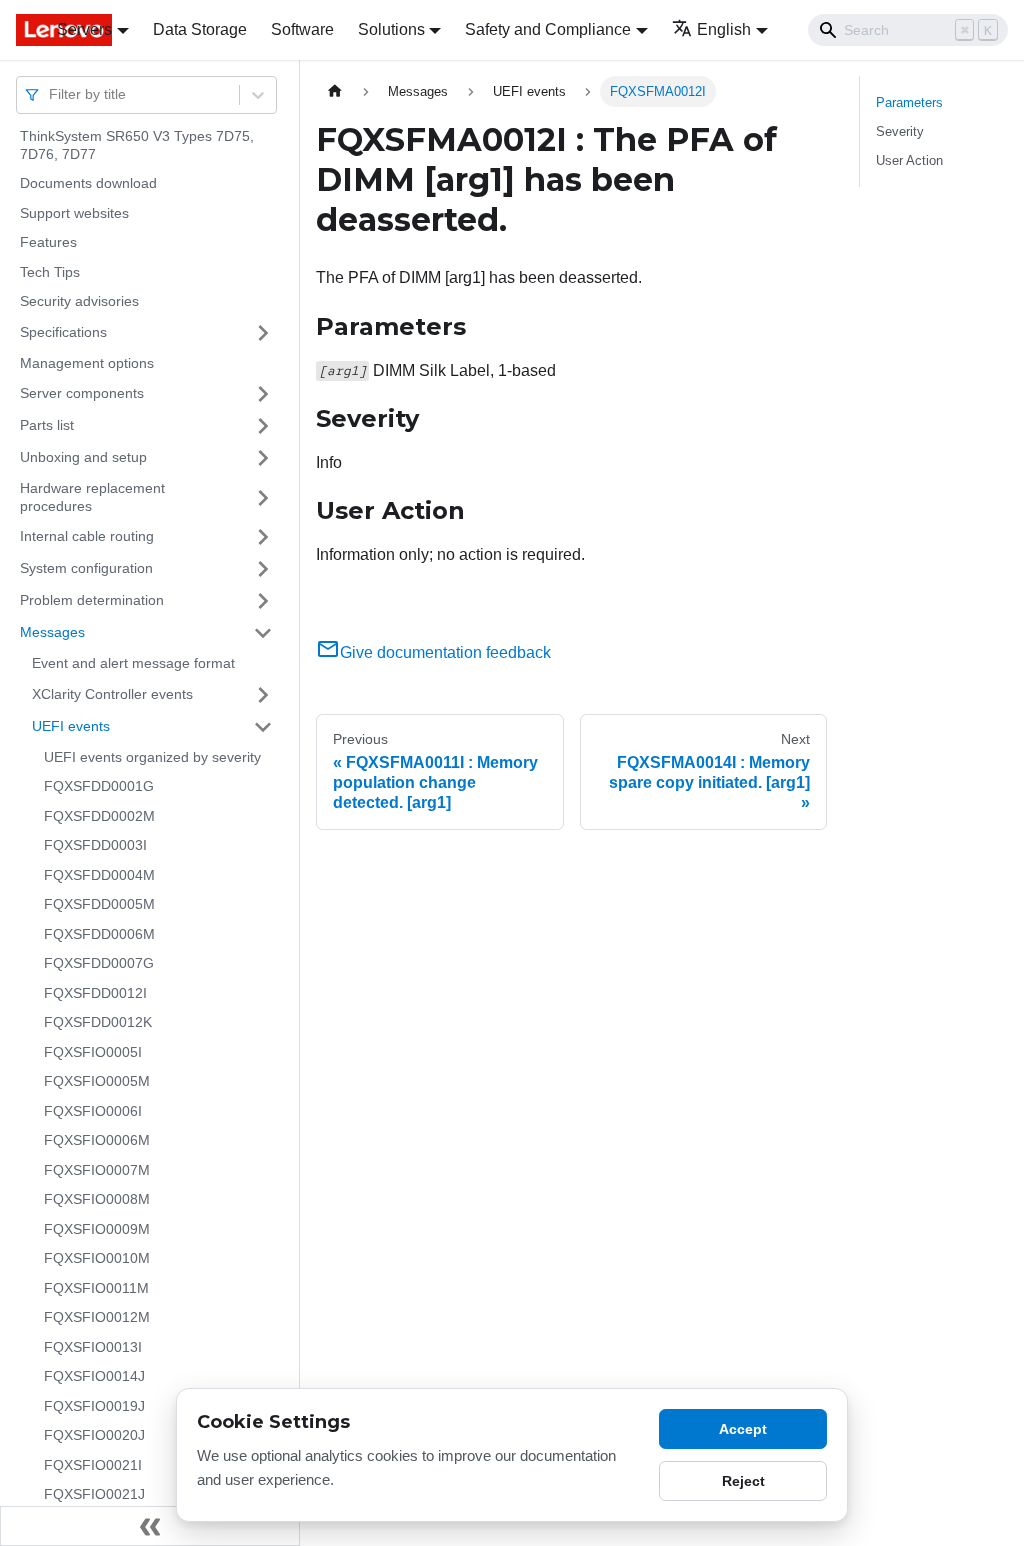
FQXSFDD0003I (95, 845)
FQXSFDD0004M (99, 875)
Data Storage (200, 29)
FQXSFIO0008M (97, 1199)
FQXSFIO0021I (93, 1465)
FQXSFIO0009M (97, 1229)
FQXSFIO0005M (97, 1081)
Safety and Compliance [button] (548, 29)
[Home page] (335, 91)
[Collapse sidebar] (150, 1526)
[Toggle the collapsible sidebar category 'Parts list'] (263, 426)
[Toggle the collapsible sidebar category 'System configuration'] (263, 569)
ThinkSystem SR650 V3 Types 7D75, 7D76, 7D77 (137, 145)
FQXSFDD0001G (99, 786)
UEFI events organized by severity (152, 757)
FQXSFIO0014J (94, 1376)
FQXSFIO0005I (93, 1052)
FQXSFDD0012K (98, 1022)
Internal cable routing (87, 536)
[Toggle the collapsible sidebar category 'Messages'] (263, 633)
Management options (87, 363)
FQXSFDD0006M (99, 934)
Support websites (74, 213)
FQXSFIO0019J (94, 1406)
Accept (743, 1429)
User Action (909, 160)
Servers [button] (84, 29)
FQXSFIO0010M (97, 1258)
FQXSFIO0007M (97, 1170)
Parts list (47, 425)
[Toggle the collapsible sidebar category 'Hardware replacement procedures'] (263, 497)
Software (302, 29)
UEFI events (71, 726)
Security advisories (79, 301)
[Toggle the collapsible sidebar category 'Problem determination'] (263, 601)
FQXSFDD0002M (99, 816)
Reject (743, 1481)
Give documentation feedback (445, 652)
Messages (52, 632)
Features (48, 242)
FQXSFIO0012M (97, 1317)
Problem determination (92, 600)
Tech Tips (50, 272)
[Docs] (22, 30)
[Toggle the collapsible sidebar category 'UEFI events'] (263, 727)
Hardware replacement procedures (92, 497)
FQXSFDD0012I (95, 993)
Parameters (909, 102)
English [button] (724, 29)
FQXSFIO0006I (93, 1111)
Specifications (63, 332)
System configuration (86, 568)
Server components (82, 393)
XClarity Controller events (112, 694)
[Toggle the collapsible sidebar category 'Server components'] (263, 394)
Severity (900, 131)
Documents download (88, 183)
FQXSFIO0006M (97, 1140)
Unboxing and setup (83, 457)
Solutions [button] (391, 29)
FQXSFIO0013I (93, 1347)
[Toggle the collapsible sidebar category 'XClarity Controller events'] (263, 695)
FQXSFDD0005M (99, 904)
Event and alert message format (133, 663)
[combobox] (51, 94)
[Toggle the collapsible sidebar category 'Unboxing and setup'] (263, 458)
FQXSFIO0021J (94, 1494)
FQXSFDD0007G (99, 963)
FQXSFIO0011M (96, 1288)
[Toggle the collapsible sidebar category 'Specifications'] (263, 333)
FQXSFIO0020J (94, 1435)
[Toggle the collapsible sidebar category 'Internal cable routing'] (263, 537)
